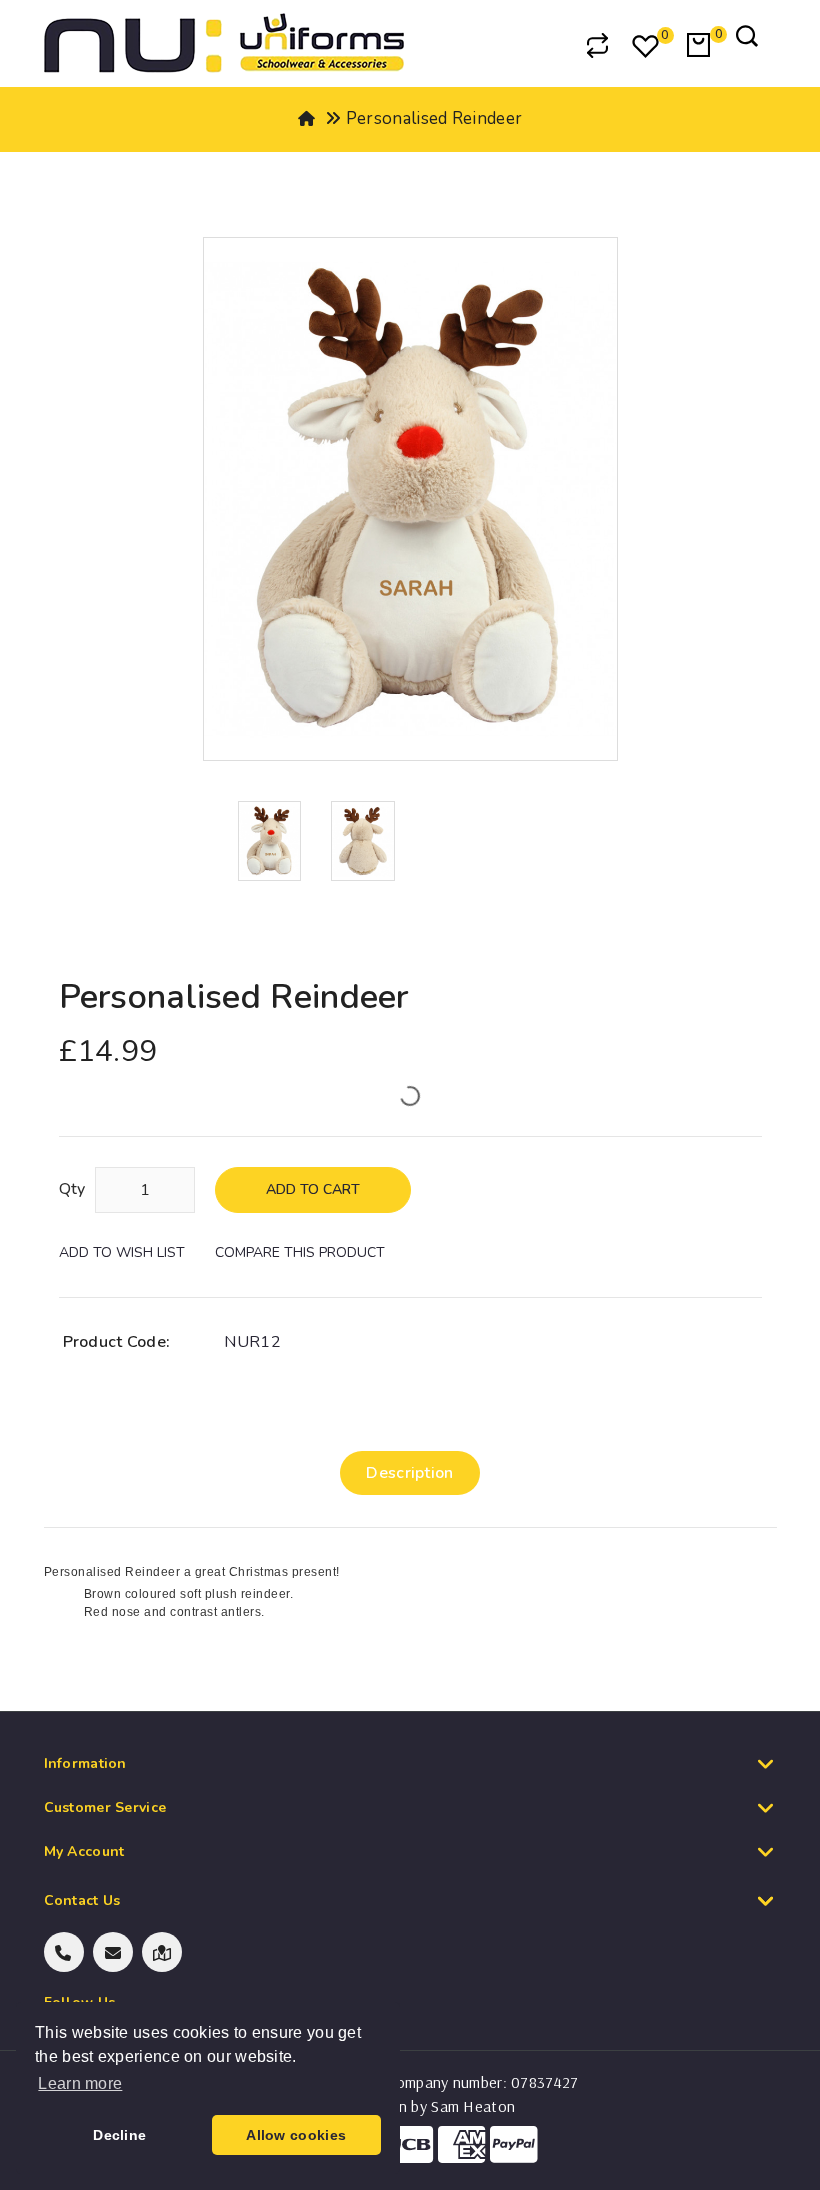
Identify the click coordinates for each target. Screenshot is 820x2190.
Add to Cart (313, 1189)
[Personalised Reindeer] (270, 840)
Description (409, 1473)
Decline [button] (119, 2135)
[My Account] (546, 45)
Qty (72, 1189)
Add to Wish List (122, 1252)
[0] (647, 48)
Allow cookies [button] (296, 2135)
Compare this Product (300, 1252)
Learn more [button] (80, 2083)
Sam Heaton (473, 2106)
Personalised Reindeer (434, 118)
